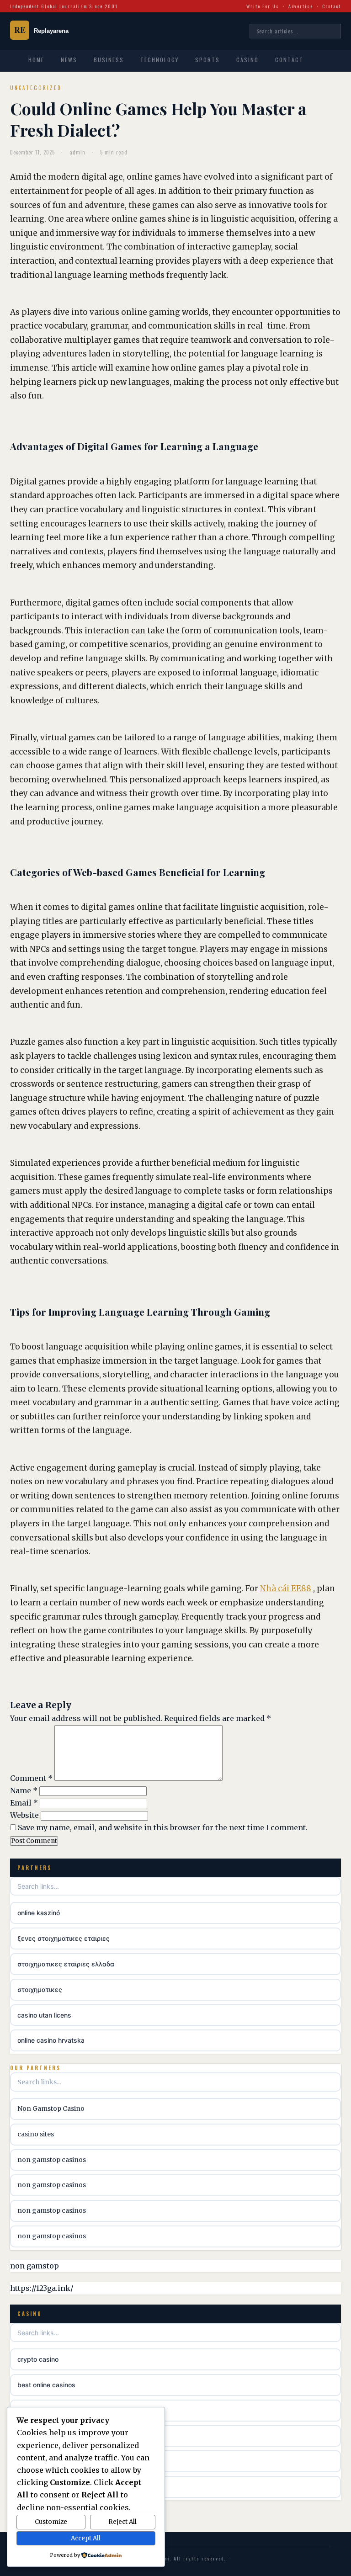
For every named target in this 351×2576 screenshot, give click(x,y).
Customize (51, 2522)
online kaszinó (39, 1913)
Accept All (86, 2538)
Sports (207, 60)
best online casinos (46, 2385)
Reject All (122, 2522)
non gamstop (35, 2266)
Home (36, 60)
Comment (31, 1778)
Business (109, 60)
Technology (160, 60)
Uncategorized (36, 88)
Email (24, 1803)
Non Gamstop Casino (51, 2109)
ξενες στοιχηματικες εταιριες (64, 1938)
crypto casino (38, 2359)
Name (24, 1790)
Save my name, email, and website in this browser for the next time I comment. (163, 1827)
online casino (37, 2487)
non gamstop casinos (52, 2160)
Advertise (301, 6)
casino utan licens (44, 2015)
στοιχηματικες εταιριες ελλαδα (66, 1964)
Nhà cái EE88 (286, 1588)
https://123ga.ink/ (42, 2288)
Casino (247, 60)
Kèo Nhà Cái (35, 2436)
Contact (332, 6)
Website (24, 1815)
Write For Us (263, 6)
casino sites (36, 2134)
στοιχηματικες (40, 1989)
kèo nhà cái (35, 2461)
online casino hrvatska (51, 2040)
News (69, 60)
